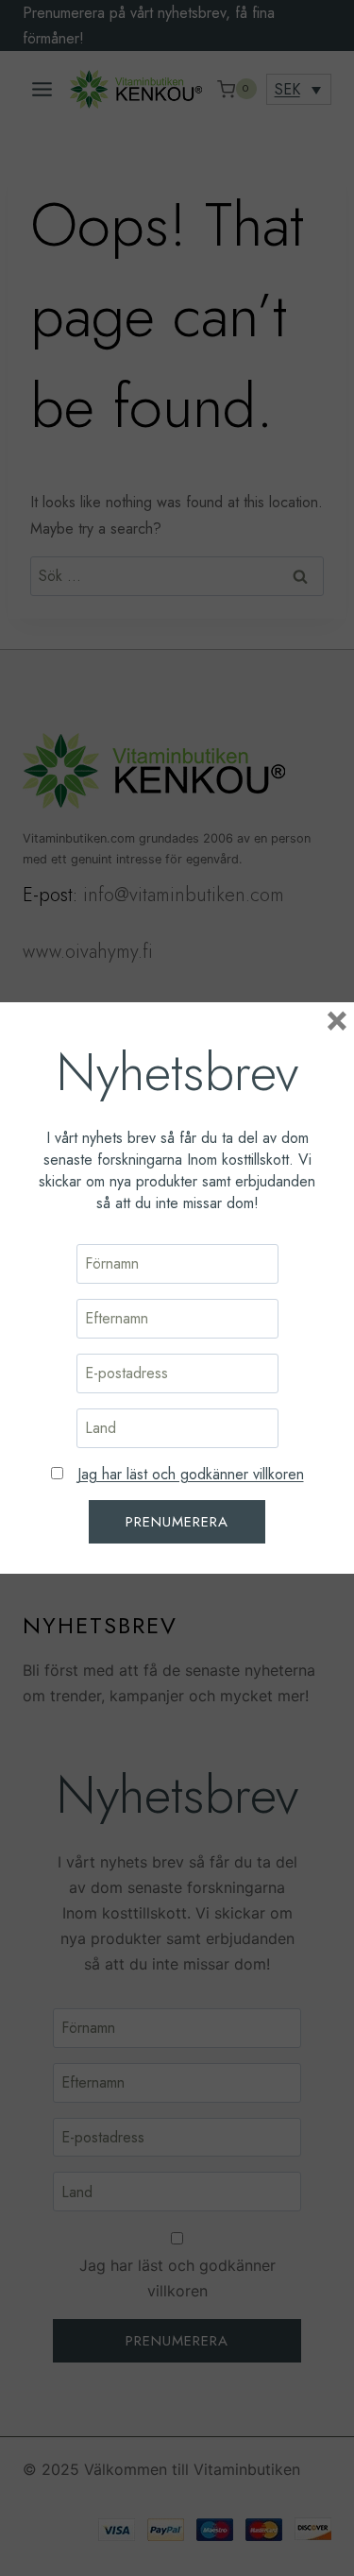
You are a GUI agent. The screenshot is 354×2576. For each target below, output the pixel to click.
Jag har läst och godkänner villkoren (191, 1474)
